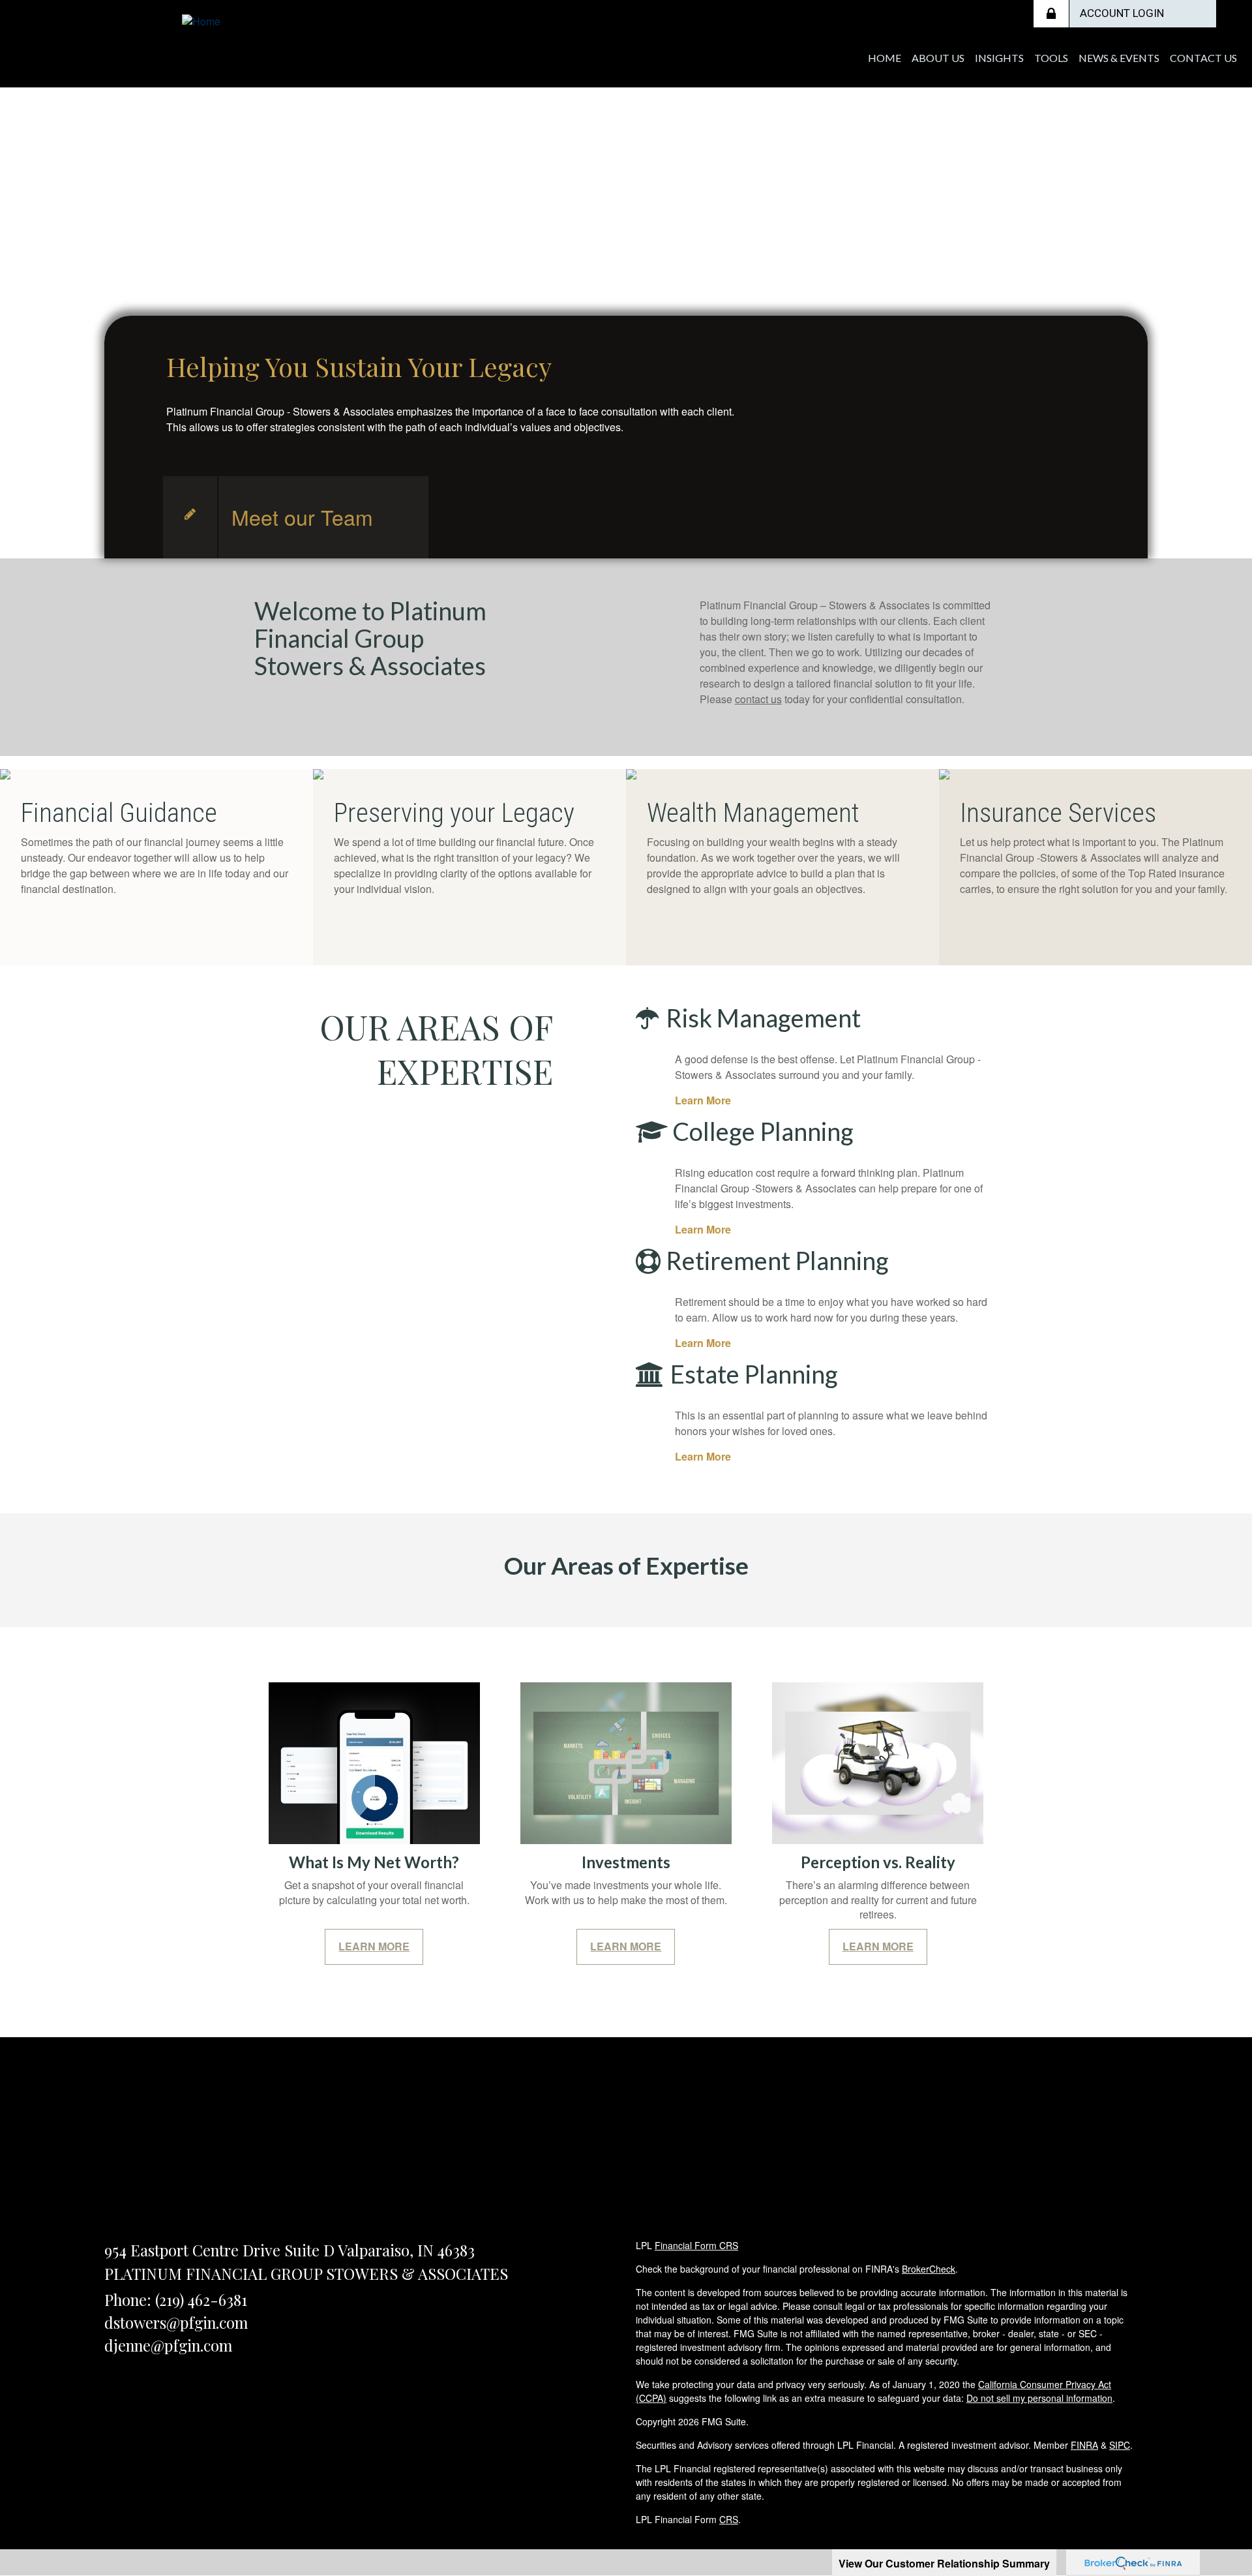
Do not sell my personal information (1039, 2398)
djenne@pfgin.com (168, 2345)
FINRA (1084, 2445)
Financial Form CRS (696, 2245)
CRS (729, 2519)
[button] (938, 58)
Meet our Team (302, 517)
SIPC (1120, 2445)
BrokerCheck (929, 2269)
